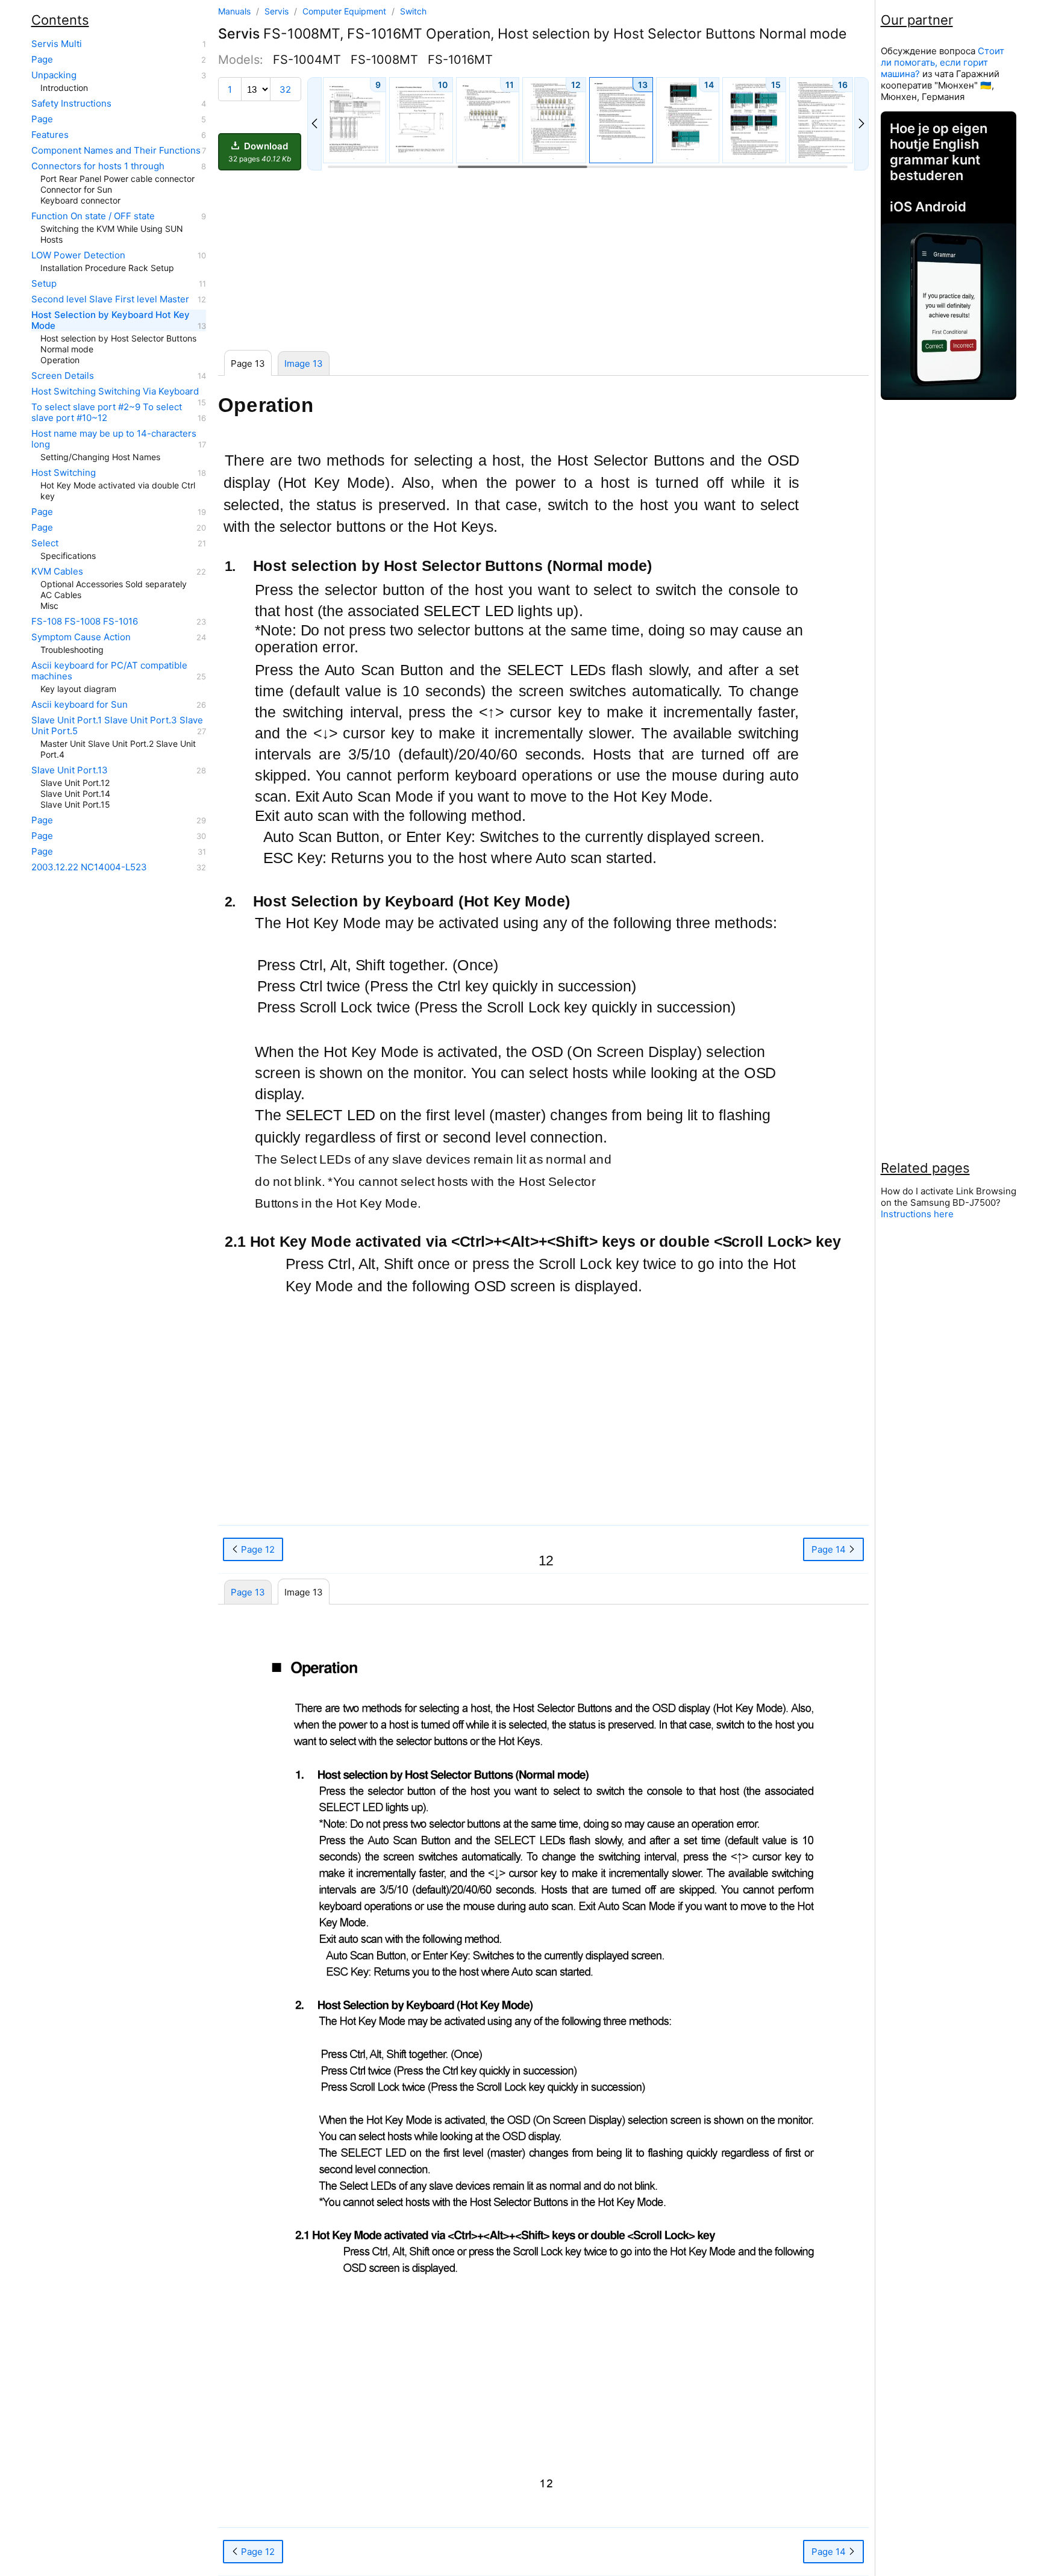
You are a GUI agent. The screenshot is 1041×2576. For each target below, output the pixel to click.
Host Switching (64, 473)
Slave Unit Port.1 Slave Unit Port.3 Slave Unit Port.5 (117, 726)
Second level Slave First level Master (110, 299)
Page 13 (248, 1592)
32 (285, 89)
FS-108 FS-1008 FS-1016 (85, 622)
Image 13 (304, 363)
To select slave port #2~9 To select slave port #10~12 (107, 413)
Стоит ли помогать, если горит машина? (943, 62)
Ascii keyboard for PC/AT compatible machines (109, 671)
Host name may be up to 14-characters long (114, 439)
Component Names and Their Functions (116, 151)
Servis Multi (57, 44)
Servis (278, 11)
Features (50, 135)
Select (45, 543)
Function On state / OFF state (93, 216)
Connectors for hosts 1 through (98, 166)
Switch (413, 11)
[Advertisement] (543, 261)
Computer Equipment (345, 11)
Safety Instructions (71, 104)
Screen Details (63, 376)
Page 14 (830, 2552)
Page (42, 60)
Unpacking (54, 75)
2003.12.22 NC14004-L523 (89, 867)
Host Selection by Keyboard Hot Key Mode (111, 320)
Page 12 (257, 2552)
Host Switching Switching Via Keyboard (115, 391)
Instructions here (917, 1214)
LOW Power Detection (78, 255)
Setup (44, 284)
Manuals (234, 11)
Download (260, 152)
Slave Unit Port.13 (70, 770)
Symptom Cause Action (81, 637)
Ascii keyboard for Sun (80, 705)
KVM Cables (57, 572)
